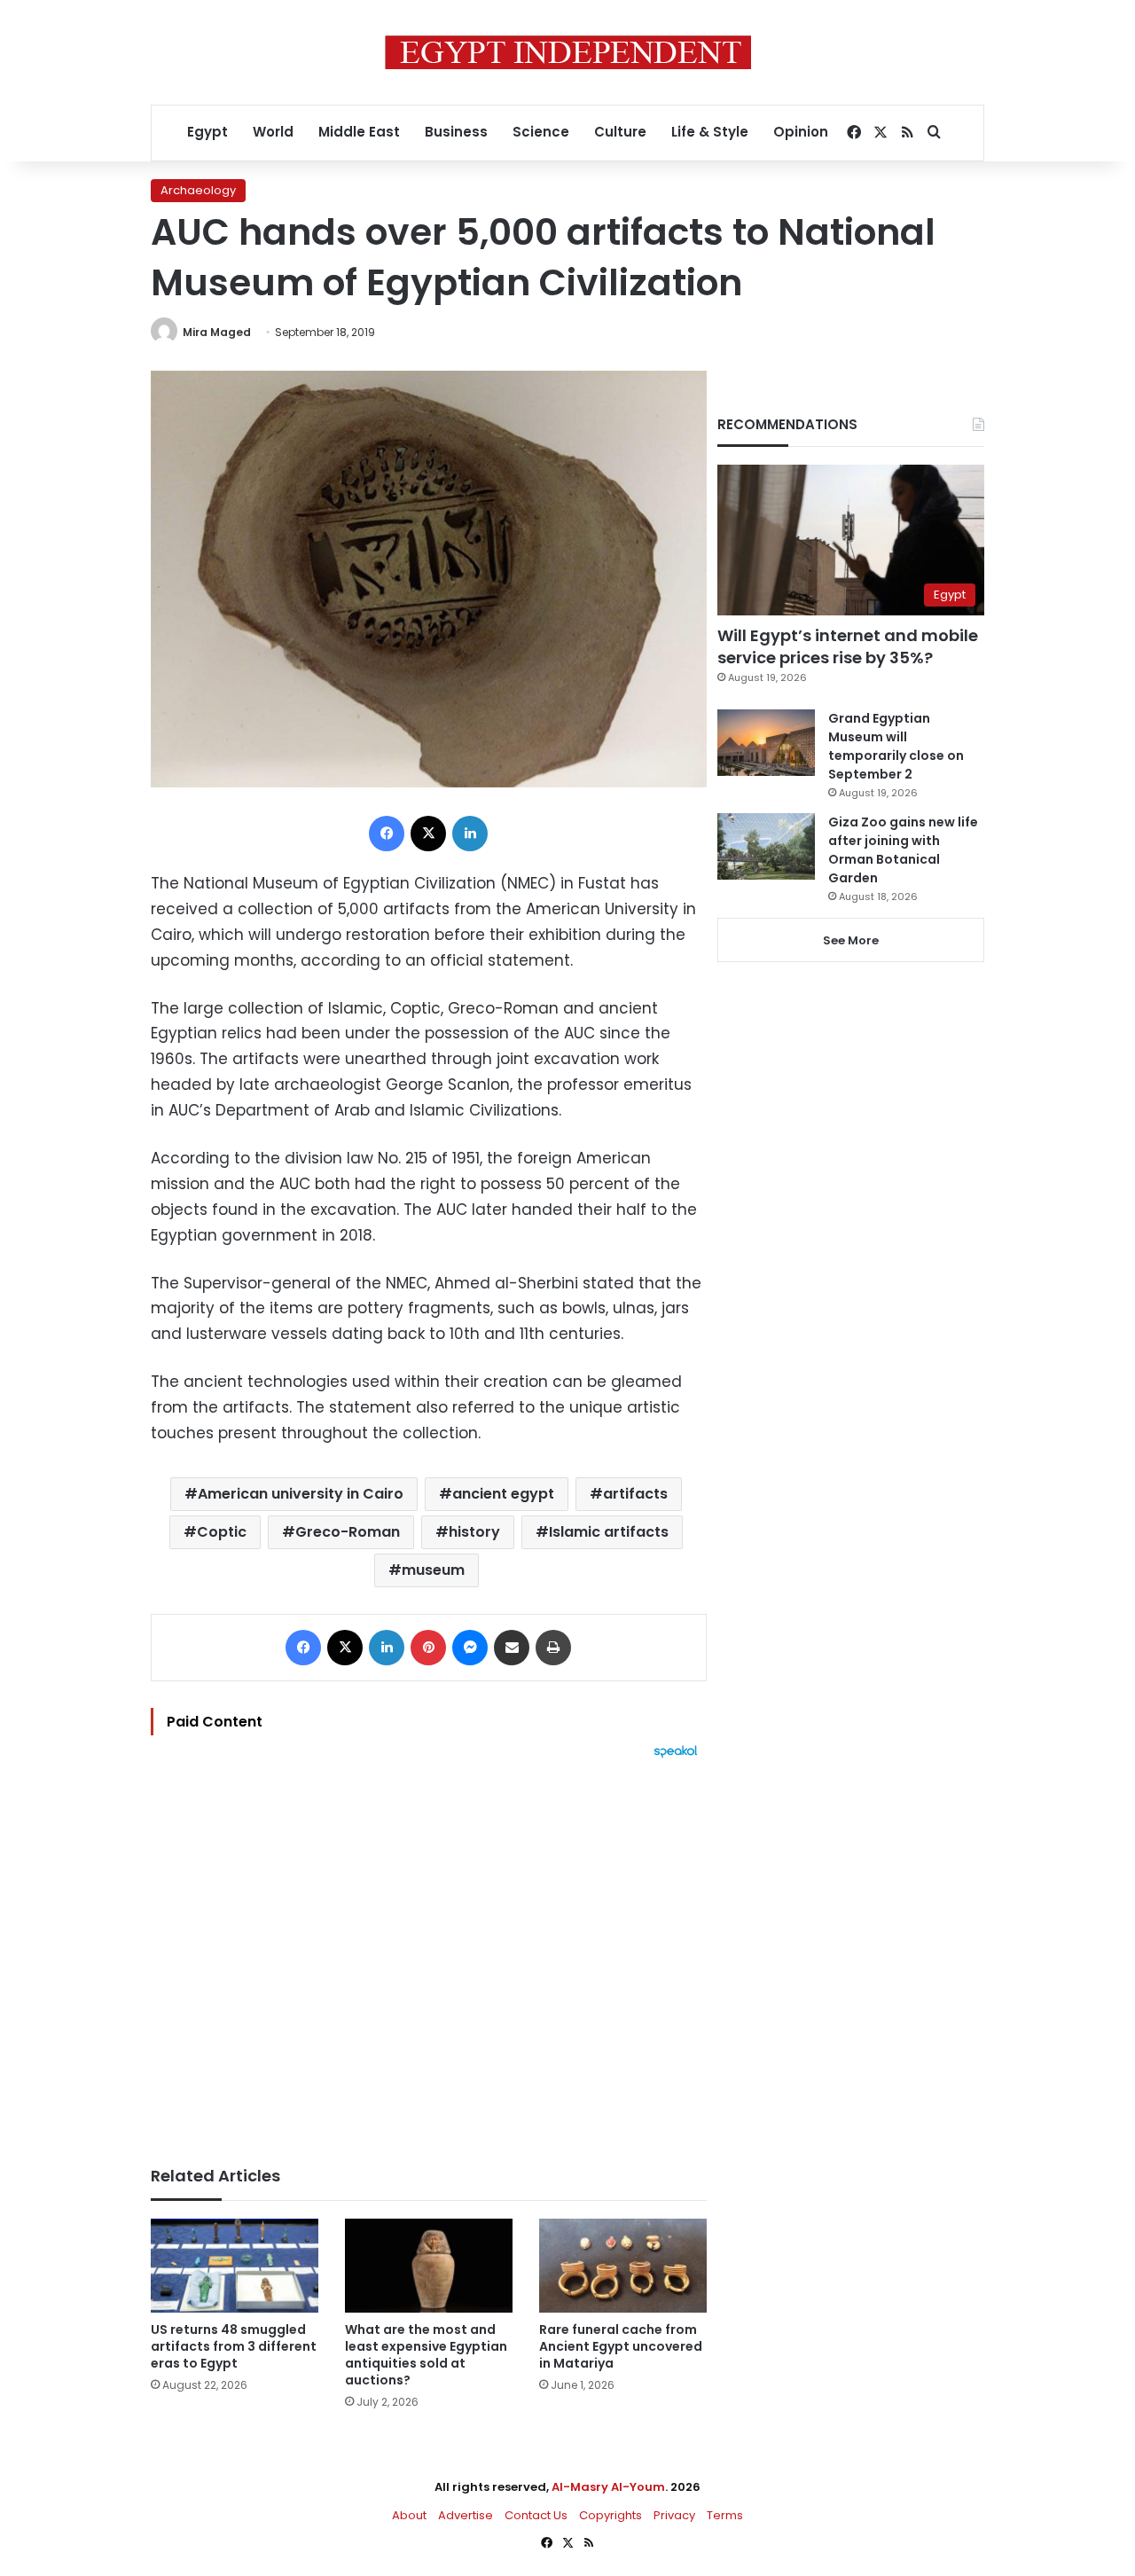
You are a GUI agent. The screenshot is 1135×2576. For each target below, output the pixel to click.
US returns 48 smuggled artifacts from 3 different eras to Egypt (234, 2346)
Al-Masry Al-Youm (608, 2487)
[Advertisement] (429, 1954)
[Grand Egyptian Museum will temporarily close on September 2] (766, 743)
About (409, 2515)
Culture (620, 132)
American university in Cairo (301, 1494)
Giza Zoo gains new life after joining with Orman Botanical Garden (903, 850)
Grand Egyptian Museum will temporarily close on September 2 (896, 746)
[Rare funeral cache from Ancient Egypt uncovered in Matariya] (623, 2266)
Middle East (359, 132)
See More (851, 940)
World (273, 132)
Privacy (674, 2515)
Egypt (207, 132)
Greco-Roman (348, 1532)
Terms (725, 2515)
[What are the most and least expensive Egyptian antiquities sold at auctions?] (429, 2266)
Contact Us (536, 2515)
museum (433, 1570)
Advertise (466, 2515)
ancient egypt (503, 1494)
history (474, 1532)
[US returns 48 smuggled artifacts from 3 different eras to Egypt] (235, 2266)
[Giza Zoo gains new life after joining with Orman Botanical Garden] (766, 846)
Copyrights (611, 2515)
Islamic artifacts (609, 1532)
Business (456, 132)
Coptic (222, 1532)
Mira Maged (217, 332)
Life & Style (710, 132)
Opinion (801, 132)
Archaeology (198, 190)
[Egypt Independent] (568, 52)
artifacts (635, 1494)
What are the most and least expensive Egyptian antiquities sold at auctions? (426, 2355)
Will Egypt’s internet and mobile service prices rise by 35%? (848, 646)
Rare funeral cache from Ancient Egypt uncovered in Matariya (621, 2346)
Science (541, 132)
